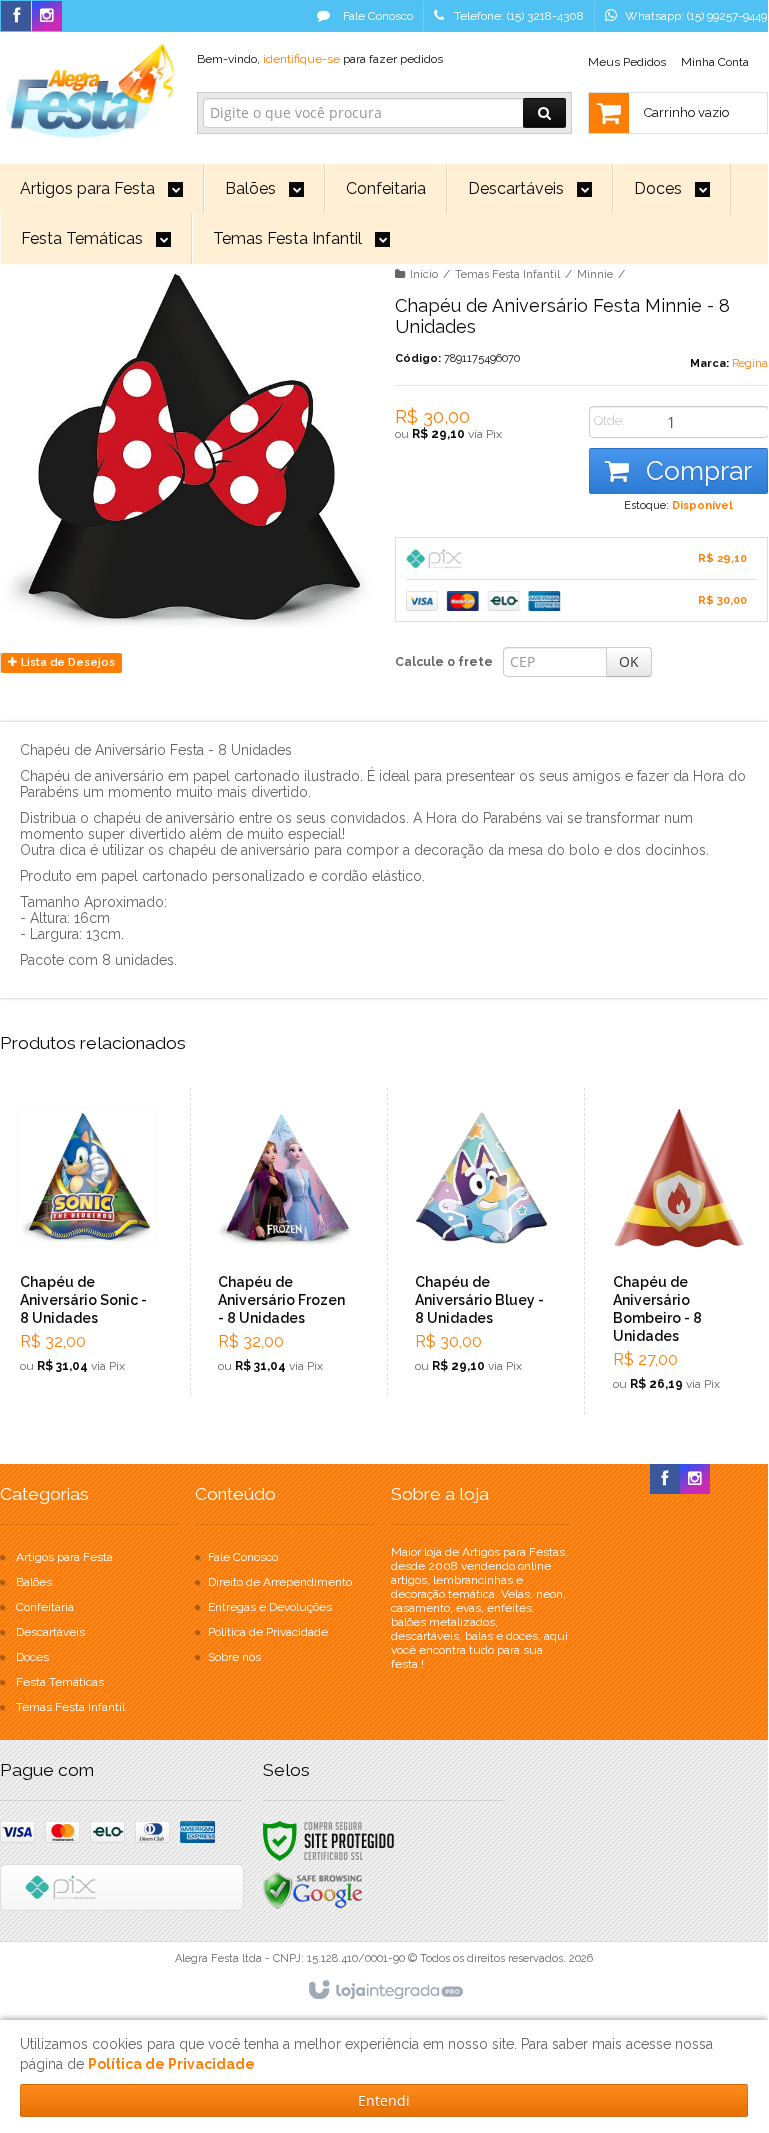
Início (424, 274)
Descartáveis (50, 1632)
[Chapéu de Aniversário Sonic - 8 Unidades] (87, 1242)
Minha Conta (715, 62)
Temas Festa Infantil (507, 274)
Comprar (695, 471)
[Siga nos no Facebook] (16, 17)
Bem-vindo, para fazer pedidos (320, 59)
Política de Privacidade (268, 1632)
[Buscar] (544, 113)
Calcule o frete (444, 662)
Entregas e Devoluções (270, 1607)
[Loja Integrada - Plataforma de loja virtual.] (384, 1991)
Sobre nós (234, 1657)
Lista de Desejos (66, 662)
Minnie (595, 274)
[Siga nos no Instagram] (47, 17)
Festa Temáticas (60, 1682)
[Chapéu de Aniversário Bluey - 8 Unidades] (481, 1242)
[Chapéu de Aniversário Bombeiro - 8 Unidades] (679, 1251)
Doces (32, 1657)
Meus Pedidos (627, 62)
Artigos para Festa (64, 1557)
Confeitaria (45, 1607)
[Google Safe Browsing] (313, 1890)
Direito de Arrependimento (280, 1582)
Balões (34, 1582)
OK (629, 661)
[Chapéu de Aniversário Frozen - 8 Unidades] (284, 1242)
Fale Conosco (376, 16)
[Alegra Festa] (88, 88)
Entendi (384, 2100)
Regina (750, 363)
